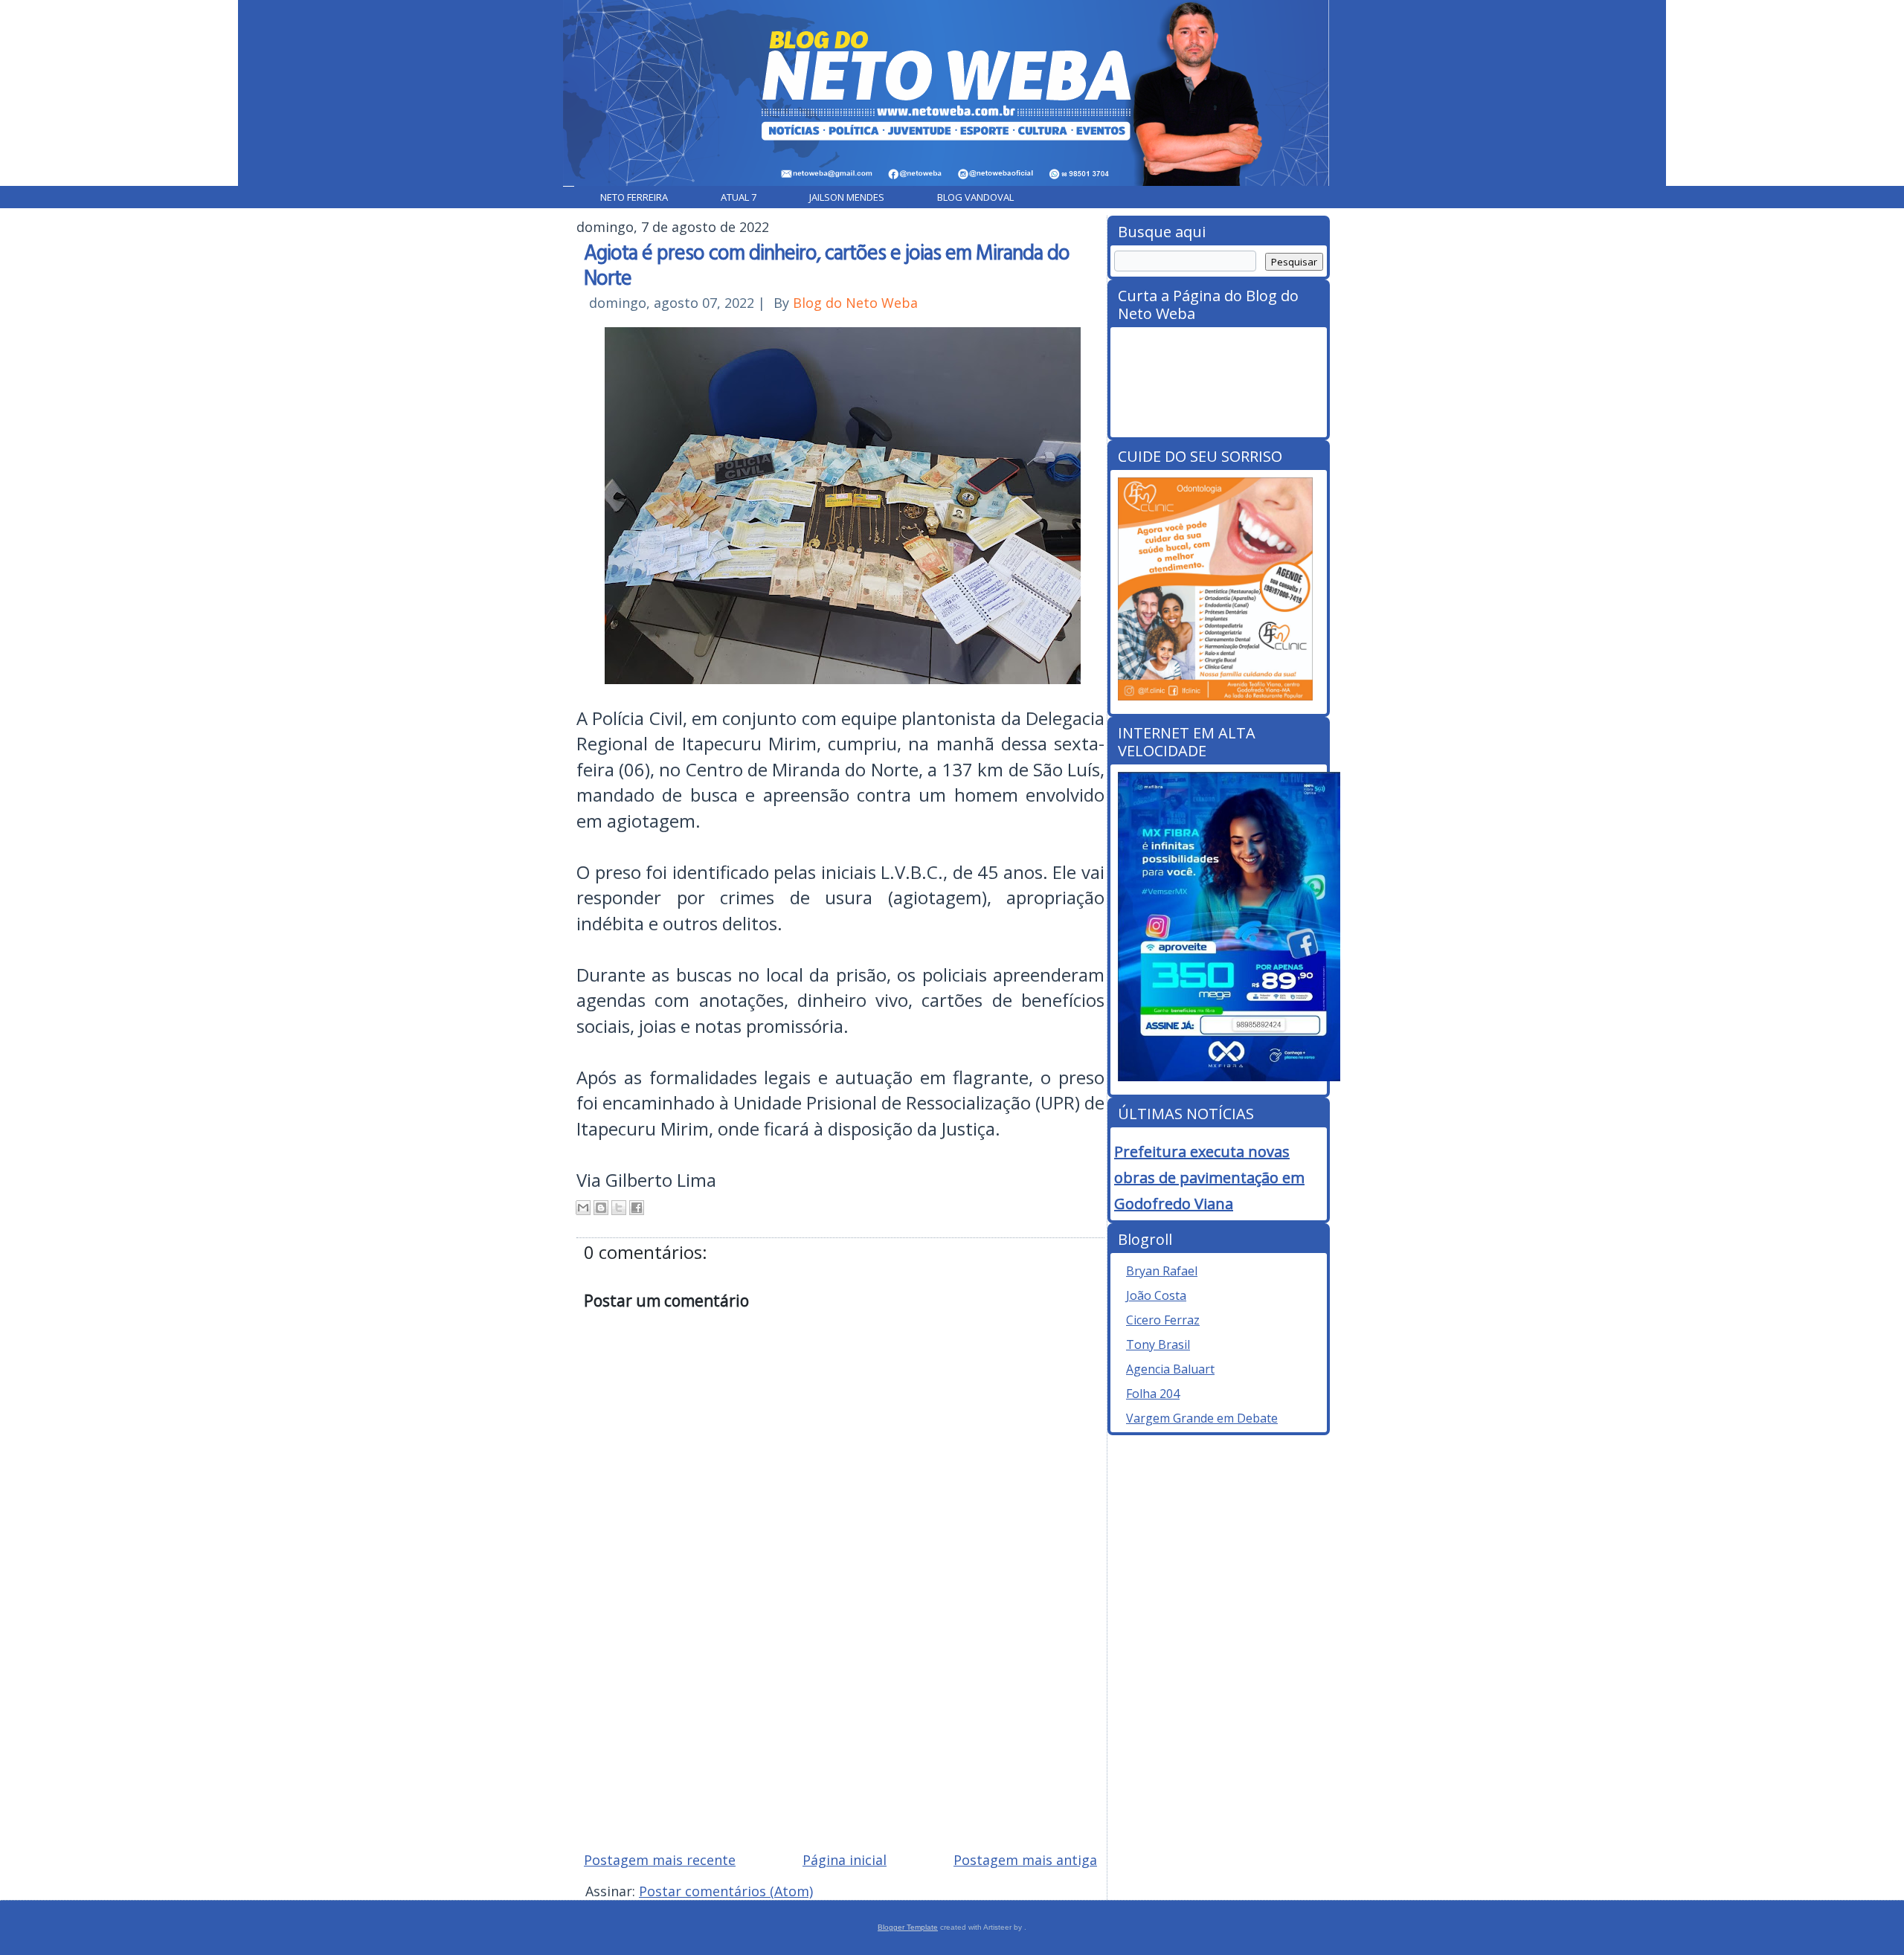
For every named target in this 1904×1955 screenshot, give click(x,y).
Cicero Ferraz (1163, 1320)
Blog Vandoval (975, 197)
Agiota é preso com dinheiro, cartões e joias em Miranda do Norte (827, 264)
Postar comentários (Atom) (726, 1891)
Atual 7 (739, 197)
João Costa (1156, 1295)
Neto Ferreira (634, 197)
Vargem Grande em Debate (1202, 1418)
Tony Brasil (1158, 1344)
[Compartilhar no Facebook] (637, 1208)
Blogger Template (908, 1927)
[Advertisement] (840, 1733)
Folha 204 (1153, 1394)
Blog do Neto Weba (855, 303)
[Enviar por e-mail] (583, 1208)
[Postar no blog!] (601, 1208)
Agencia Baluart (1170, 1369)
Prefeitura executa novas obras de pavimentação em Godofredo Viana (1209, 1178)
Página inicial (845, 1860)
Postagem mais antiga (1025, 1860)
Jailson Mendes (847, 197)
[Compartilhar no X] (619, 1208)
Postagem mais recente (660, 1860)
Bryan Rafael (1162, 1271)
